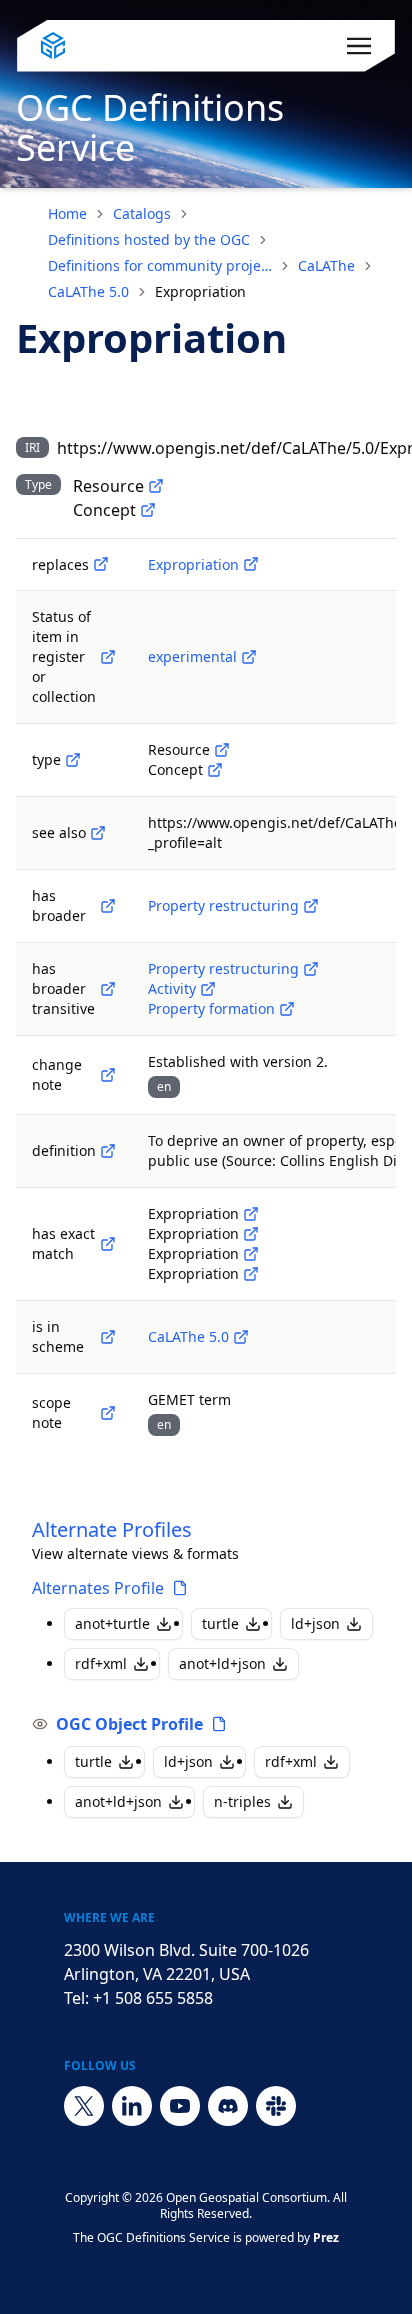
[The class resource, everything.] (156, 486)
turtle (220, 1623)
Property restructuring (223, 905)
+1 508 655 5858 (153, 1998)
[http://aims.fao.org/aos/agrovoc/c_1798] (251, 1214)
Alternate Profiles (112, 1529)
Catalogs (142, 213)
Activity (172, 988)
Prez (326, 2237)
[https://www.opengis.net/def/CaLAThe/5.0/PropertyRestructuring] (311, 906)
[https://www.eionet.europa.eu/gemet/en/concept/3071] (251, 1274)
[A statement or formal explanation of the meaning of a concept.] (108, 1151)
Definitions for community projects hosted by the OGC (160, 265)
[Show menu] (359, 46)
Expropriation (193, 564)
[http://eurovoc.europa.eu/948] (251, 1234)
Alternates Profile (98, 1588)
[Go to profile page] (180, 1588)
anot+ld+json (222, 1663)
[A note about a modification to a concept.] (108, 1075)
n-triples (242, 1801)
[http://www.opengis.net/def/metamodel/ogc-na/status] (108, 657)
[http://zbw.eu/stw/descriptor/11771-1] (251, 1254)
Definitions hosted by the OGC (149, 239)
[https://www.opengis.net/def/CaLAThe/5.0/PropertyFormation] (287, 1009)
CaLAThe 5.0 (88, 291)
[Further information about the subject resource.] (98, 833)
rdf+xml (101, 1663)
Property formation (211, 1008)
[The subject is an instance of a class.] (73, 760)
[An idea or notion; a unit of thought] (148, 510)
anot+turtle (112, 1623)
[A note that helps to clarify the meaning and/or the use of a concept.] (108, 1413)
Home (67, 213)
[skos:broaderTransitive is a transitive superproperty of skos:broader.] (108, 989)
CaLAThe (326, 265)
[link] (200, 292)
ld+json (315, 1623)
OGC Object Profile (129, 1724)
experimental (192, 656)
